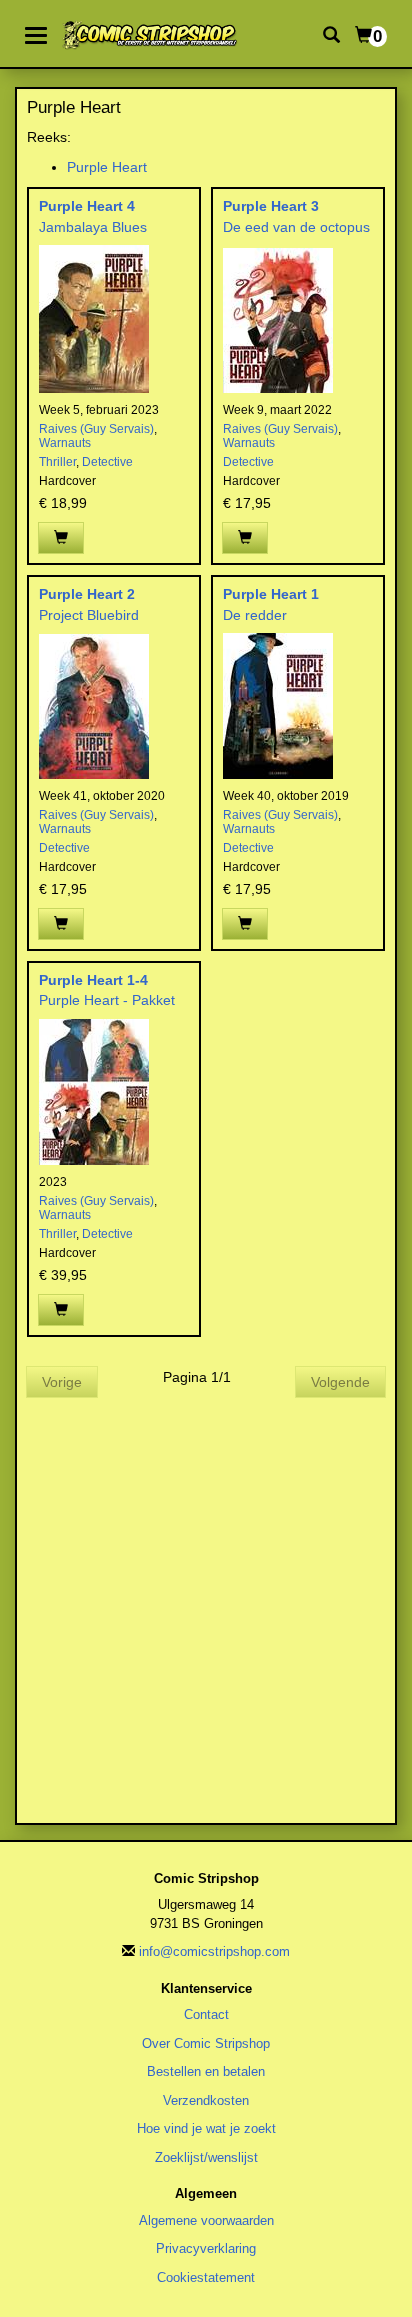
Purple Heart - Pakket (107, 1000)
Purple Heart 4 (87, 206)
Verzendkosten (206, 2100)
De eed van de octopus (296, 227)
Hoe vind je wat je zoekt (206, 2128)
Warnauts (65, 443)
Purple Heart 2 (87, 594)
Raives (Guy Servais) (96, 429)
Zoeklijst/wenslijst (206, 2157)
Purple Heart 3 (271, 206)
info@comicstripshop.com (214, 1951)
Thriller (57, 462)
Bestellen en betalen (206, 2071)
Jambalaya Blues (93, 227)
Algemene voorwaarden (206, 2220)
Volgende (340, 1382)
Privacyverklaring (206, 2248)
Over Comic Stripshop (206, 2043)
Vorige (62, 1382)
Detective (107, 462)
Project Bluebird (89, 615)
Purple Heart (107, 167)
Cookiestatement (206, 2277)
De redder (255, 615)
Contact (206, 2014)
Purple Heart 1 (271, 594)
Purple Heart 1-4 (93, 980)
